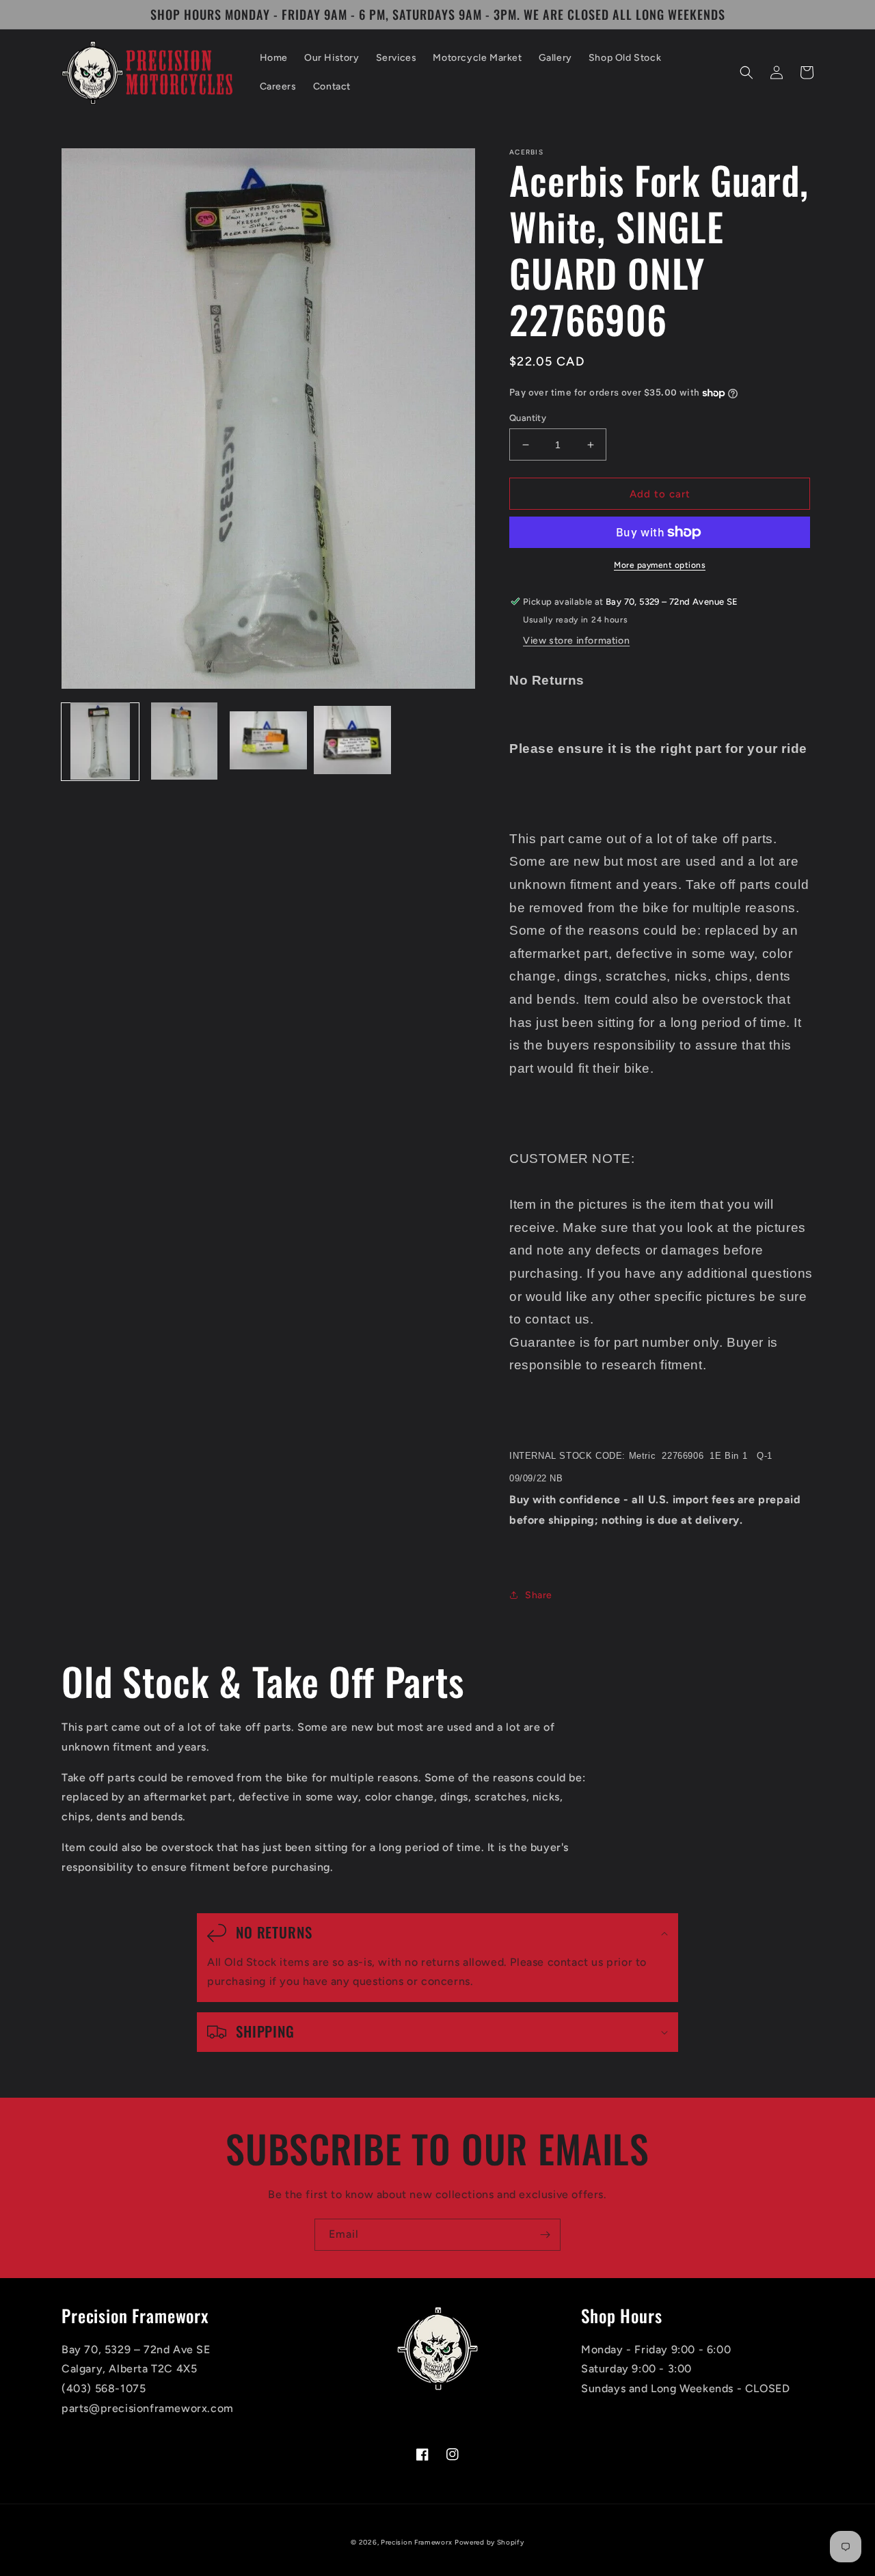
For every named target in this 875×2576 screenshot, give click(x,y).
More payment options (660, 565)
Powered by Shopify (489, 2542)
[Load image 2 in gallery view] (184, 741)
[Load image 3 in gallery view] (268, 741)
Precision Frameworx (416, 2542)
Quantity (528, 418)
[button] (746, 72)
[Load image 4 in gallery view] (352, 741)
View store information (576, 641)
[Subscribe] (545, 2235)
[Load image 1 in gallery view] (100, 741)
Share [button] (539, 1595)
